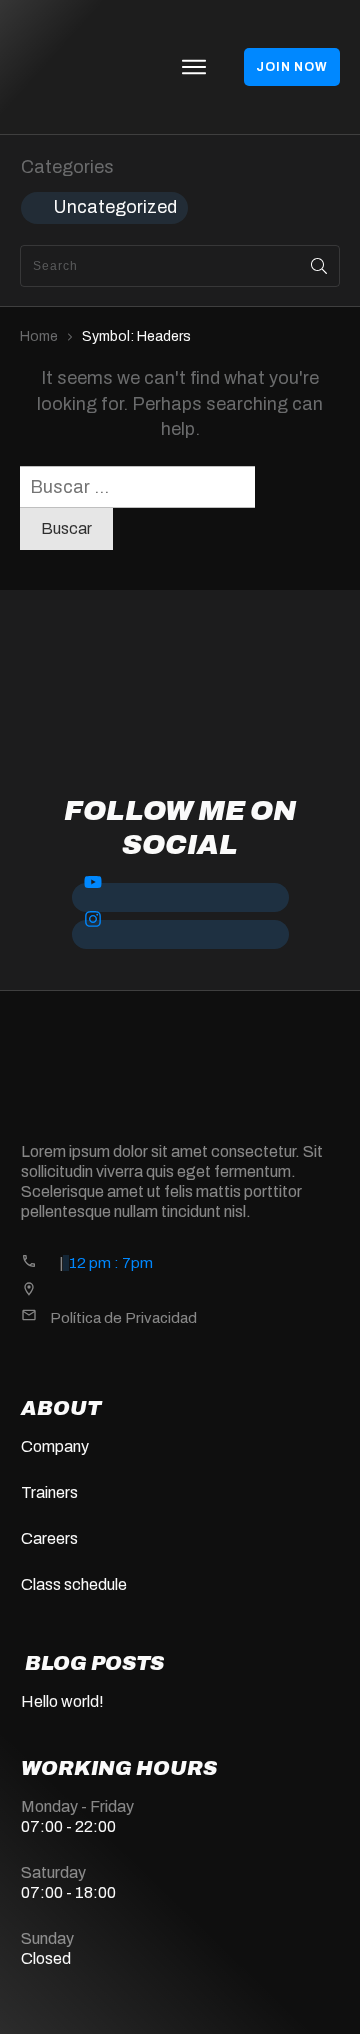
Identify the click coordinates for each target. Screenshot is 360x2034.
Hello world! (62, 1701)
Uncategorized (115, 207)
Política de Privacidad (123, 1318)
